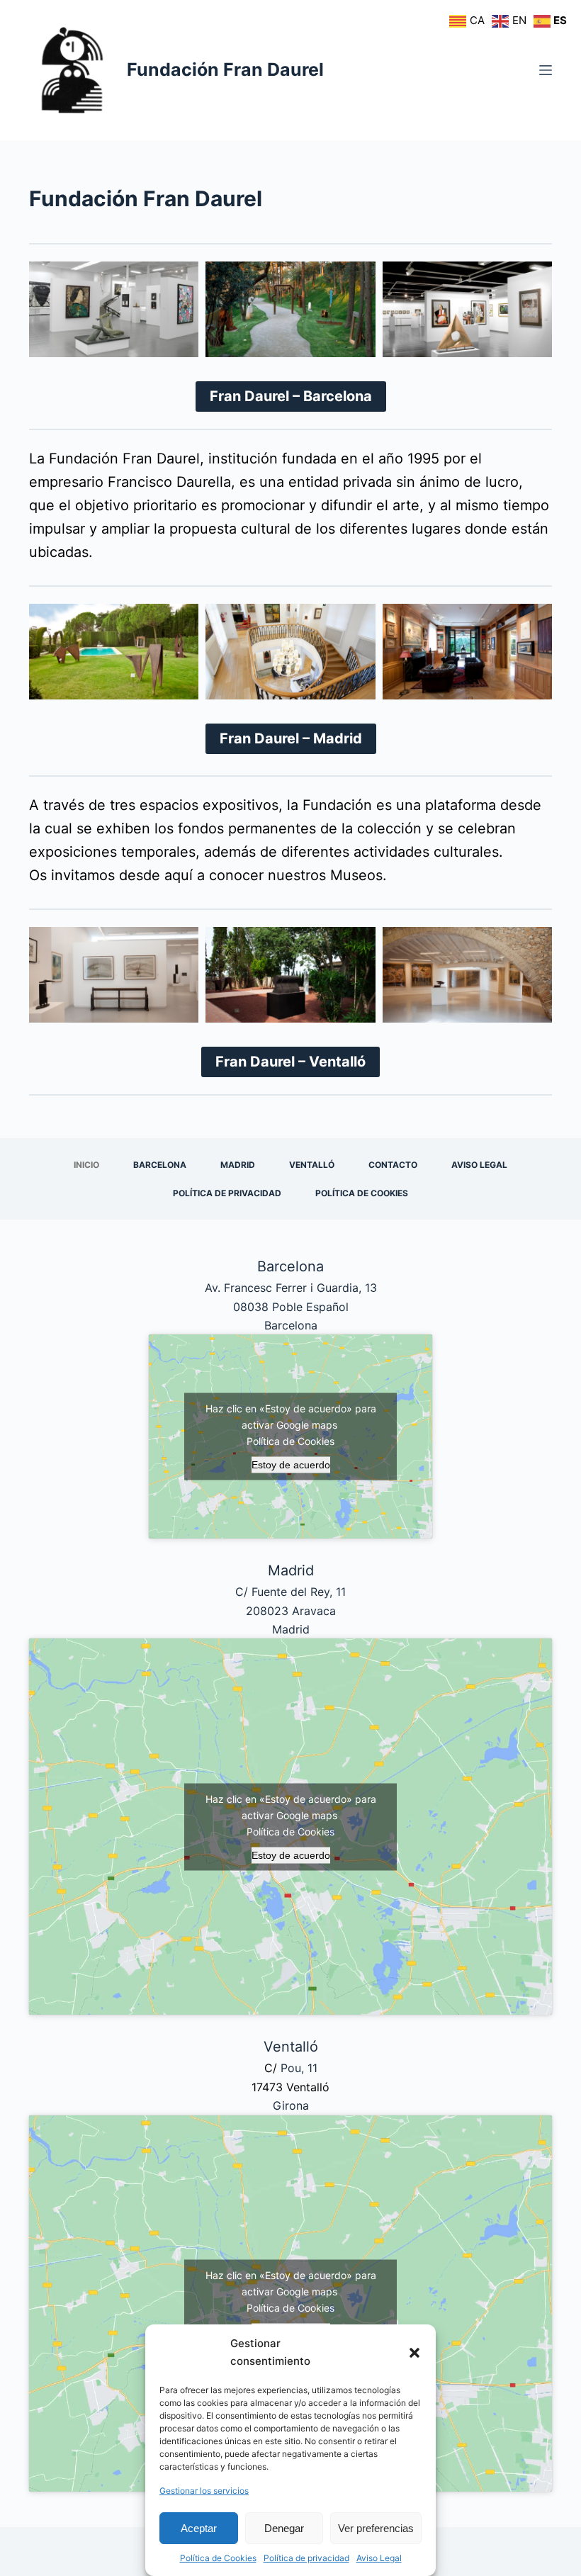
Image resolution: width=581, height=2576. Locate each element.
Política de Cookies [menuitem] (362, 1193)
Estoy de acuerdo (291, 1465)
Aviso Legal (379, 2558)
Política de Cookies (218, 2558)
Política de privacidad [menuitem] (227, 1193)
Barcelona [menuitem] (160, 1165)
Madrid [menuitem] (238, 1165)
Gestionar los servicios (204, 2491)
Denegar (284, 2528)
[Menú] (546, 70)
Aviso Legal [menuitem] (479, 1165)
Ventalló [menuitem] (312, 1165)
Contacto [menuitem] (393, 1165)
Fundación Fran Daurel (225, 69)
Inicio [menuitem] (86, 1165)
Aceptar (199, 2528)
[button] (414, 2353)
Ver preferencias (376, 2528)
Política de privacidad (306, 2558)
